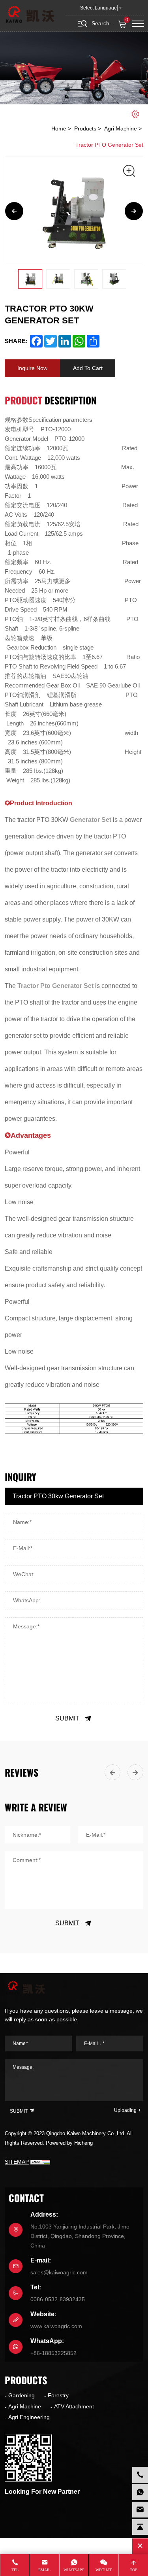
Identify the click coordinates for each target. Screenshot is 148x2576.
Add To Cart (88, 368)
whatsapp (74, 2570)
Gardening (22, 2395)
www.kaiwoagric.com (56, 2326)
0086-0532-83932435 (58, 2299)
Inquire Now (32, 368)
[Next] (134, 211)
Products (85, 128)
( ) (127, 20)
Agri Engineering (29, 2417)
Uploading (125, 2110)
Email (44, 2570)
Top (134, 2570)
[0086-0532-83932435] (140, 2475)
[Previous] (14, 211)
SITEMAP (17, 2162)
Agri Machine (121, 128)
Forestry (58, 2395)
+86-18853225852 (53, 2353)
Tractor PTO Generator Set (109, 145)
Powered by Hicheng (69, 2143)
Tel (15, 2570)
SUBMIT (67, 1718)
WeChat (104, 2570)
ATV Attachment (74, 2406)
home (59, 128)
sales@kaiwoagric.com (59, 2272)
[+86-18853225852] (140, 2492)
